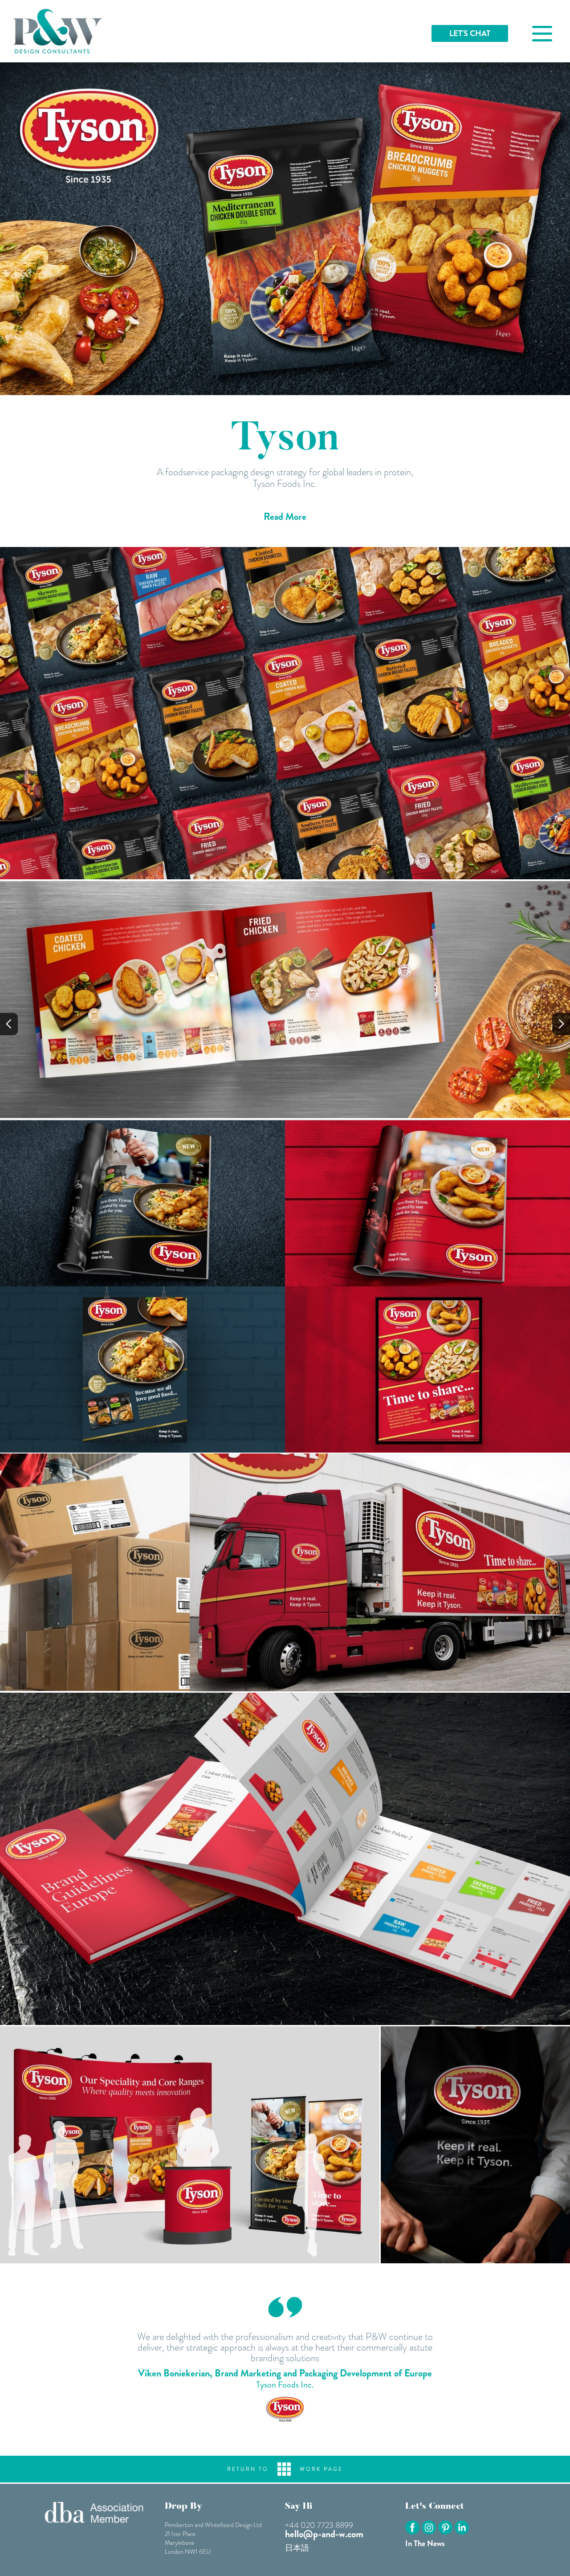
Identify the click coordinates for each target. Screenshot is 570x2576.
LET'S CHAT (470, 33)
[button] (9, 1024)
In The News (425, 2543)
